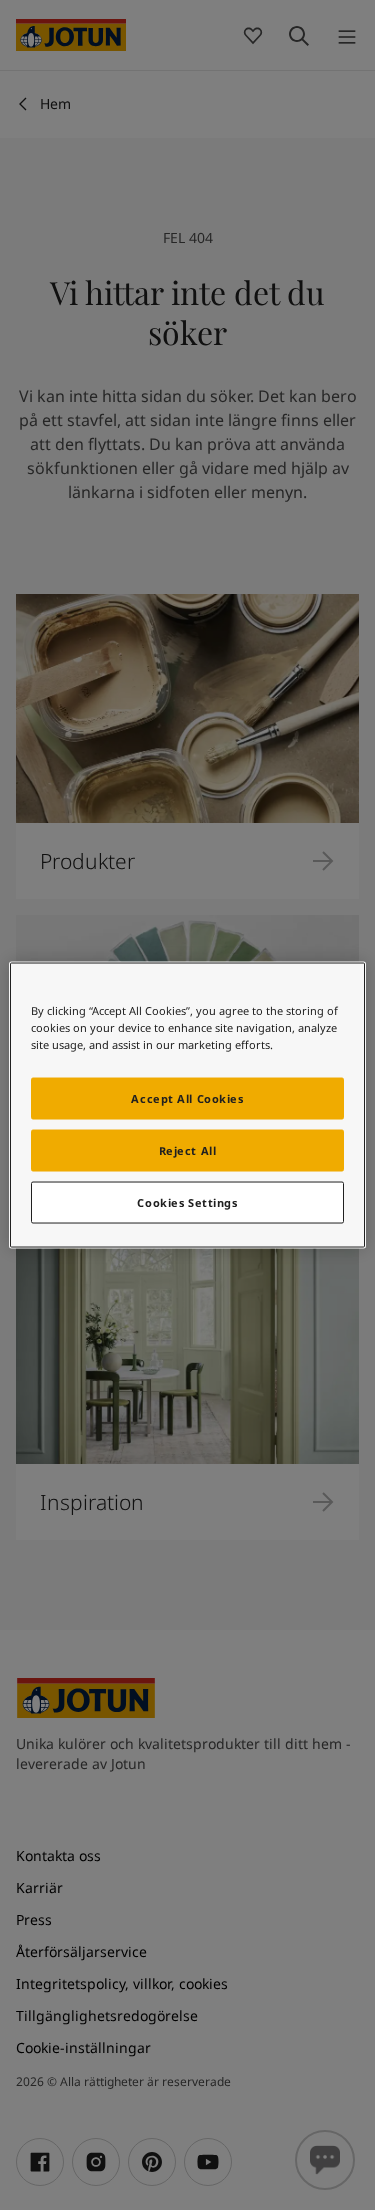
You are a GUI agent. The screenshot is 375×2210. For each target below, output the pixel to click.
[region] (187, 1105)
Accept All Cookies (187, 1098)
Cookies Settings (187, 1202)
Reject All (188, 1150)
